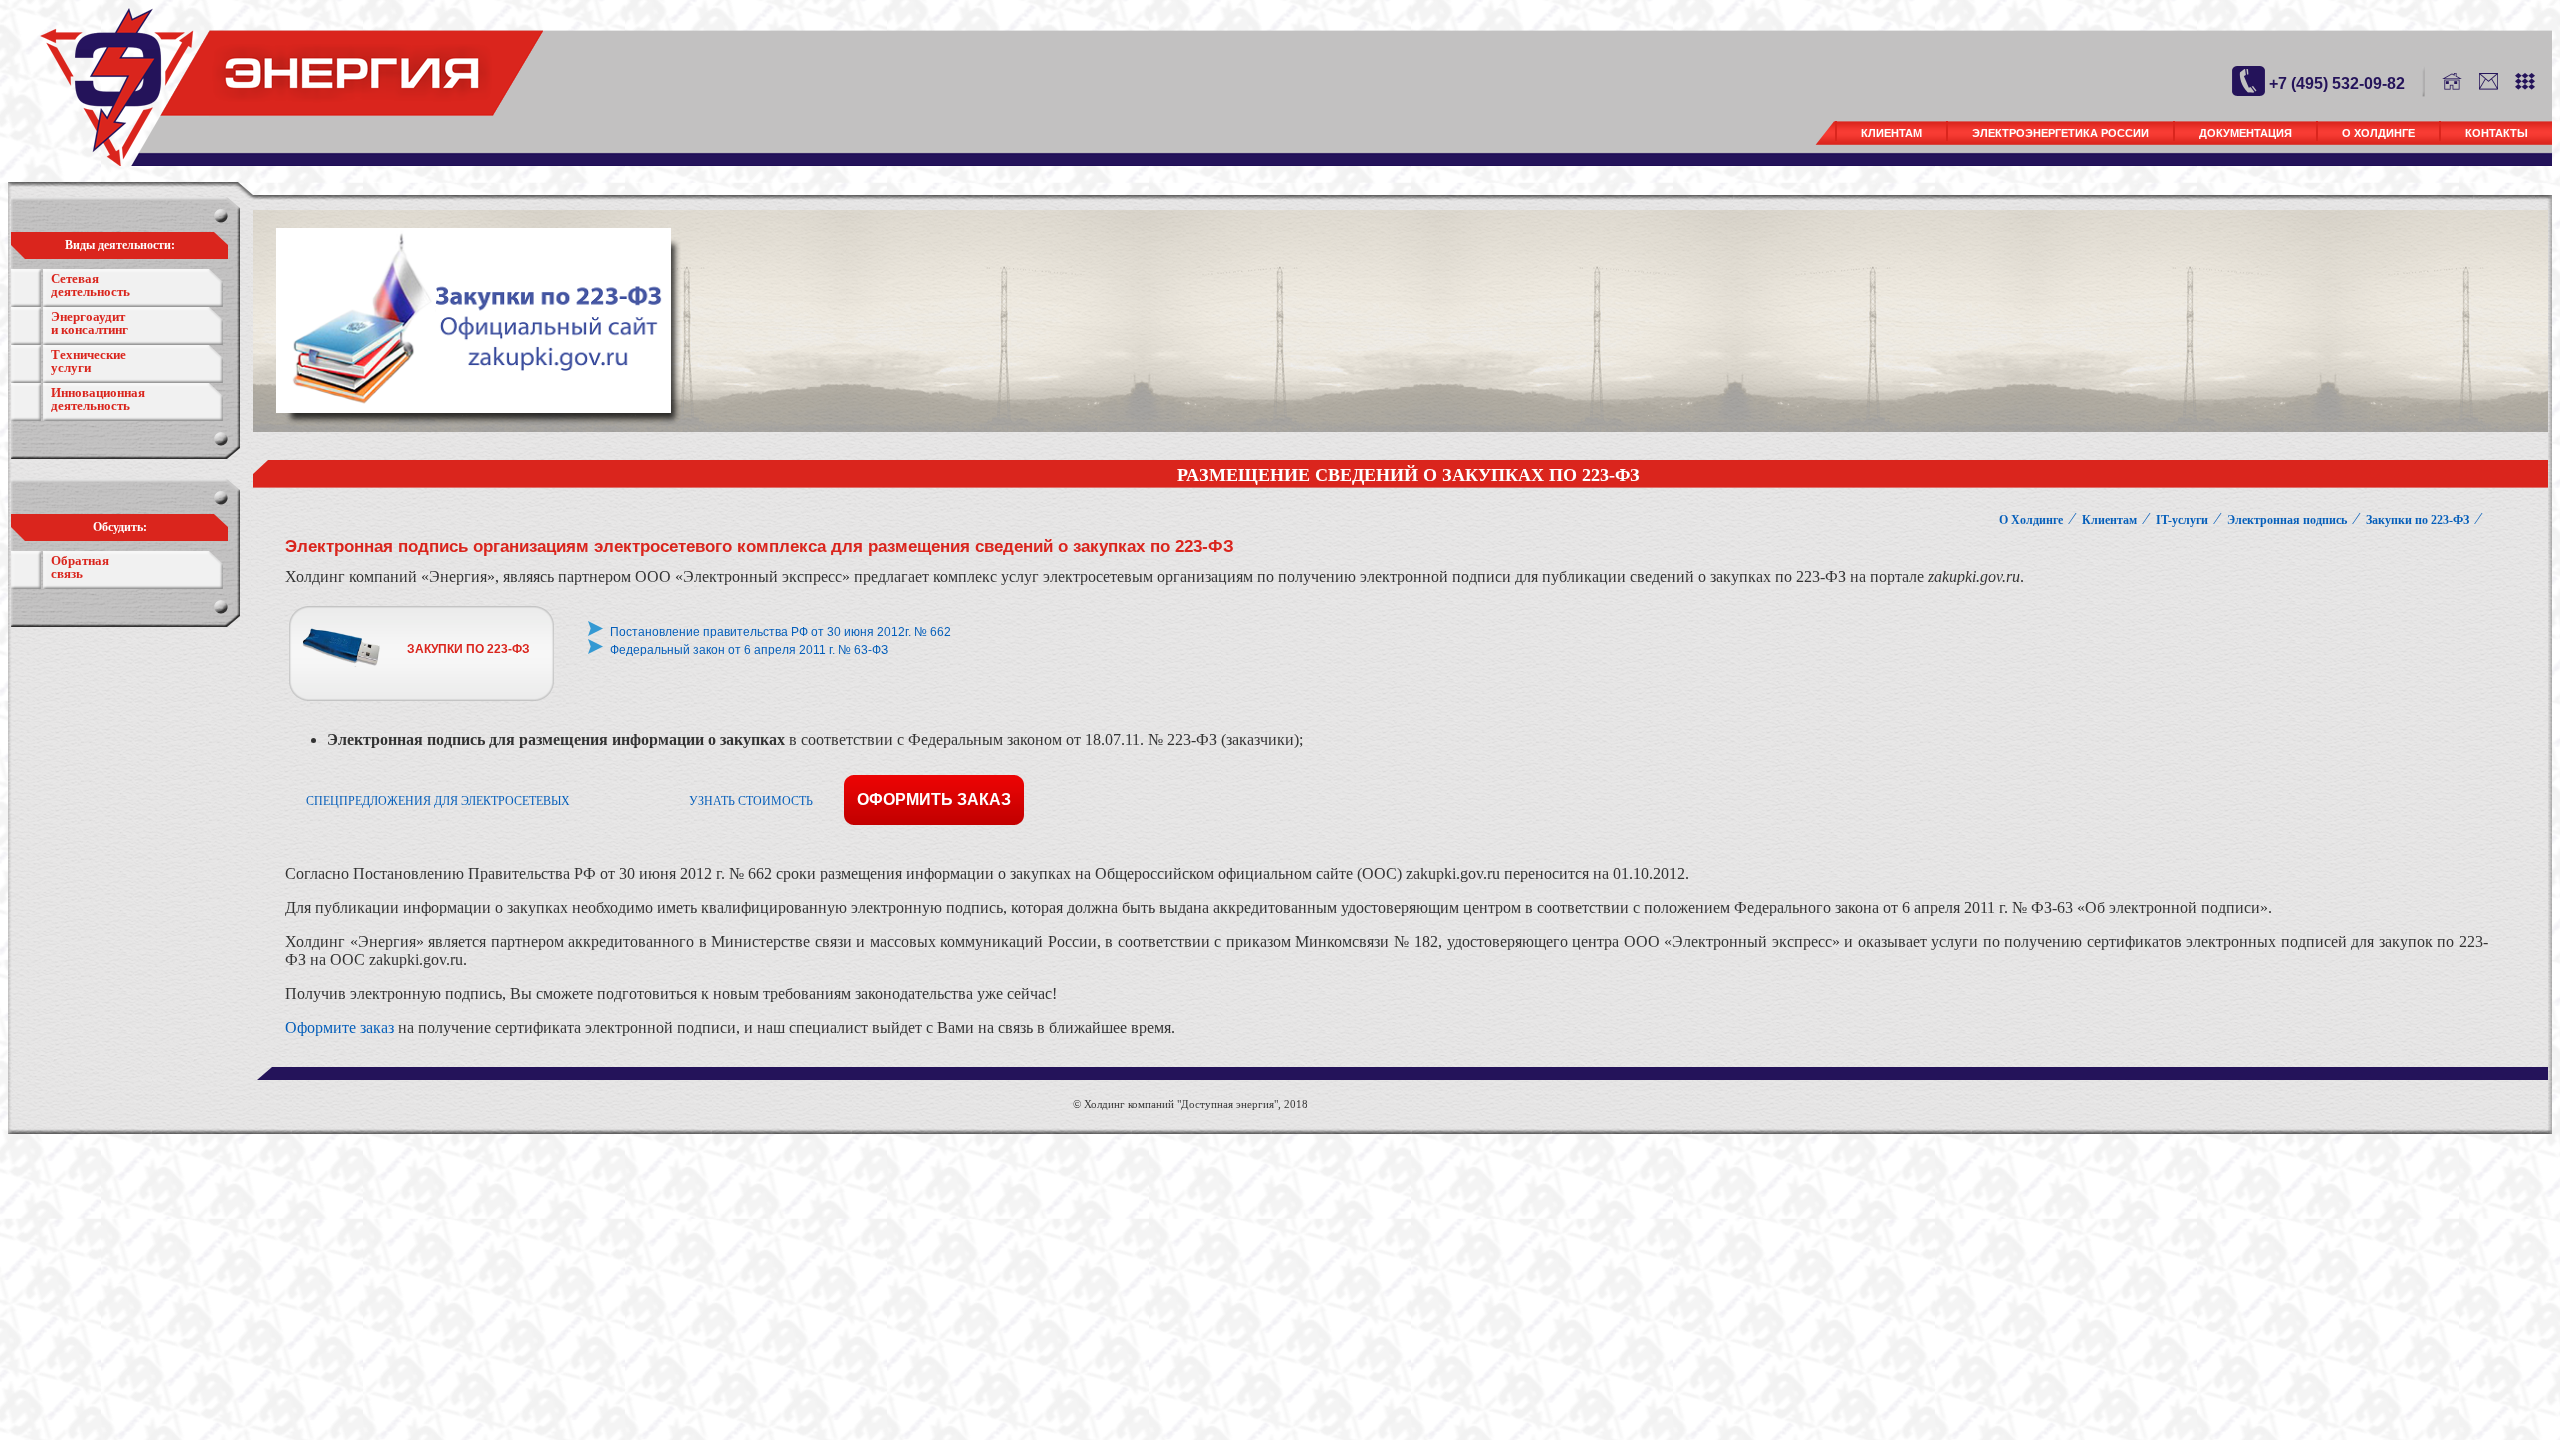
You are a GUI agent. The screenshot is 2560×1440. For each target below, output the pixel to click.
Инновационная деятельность (98, 399)
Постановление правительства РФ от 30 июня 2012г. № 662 (780, 632)
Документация (2245, 133)
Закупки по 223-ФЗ (2417, 520)
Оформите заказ (339, 1027)
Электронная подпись (2287, 520)
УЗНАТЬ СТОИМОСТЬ (751, 801)
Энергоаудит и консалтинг (89, 323)
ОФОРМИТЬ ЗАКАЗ (934, 799)
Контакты (2496, 133)
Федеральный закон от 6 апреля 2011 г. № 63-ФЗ (749, 650)
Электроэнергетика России (2060, 133)
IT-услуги (2182, 520)
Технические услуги (88, 361)
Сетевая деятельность (90, 285)
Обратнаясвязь (80, 567)
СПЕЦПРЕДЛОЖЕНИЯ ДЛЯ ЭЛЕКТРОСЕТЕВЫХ (438, 801)
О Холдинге (2378, 133)
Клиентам (1891, 133)
